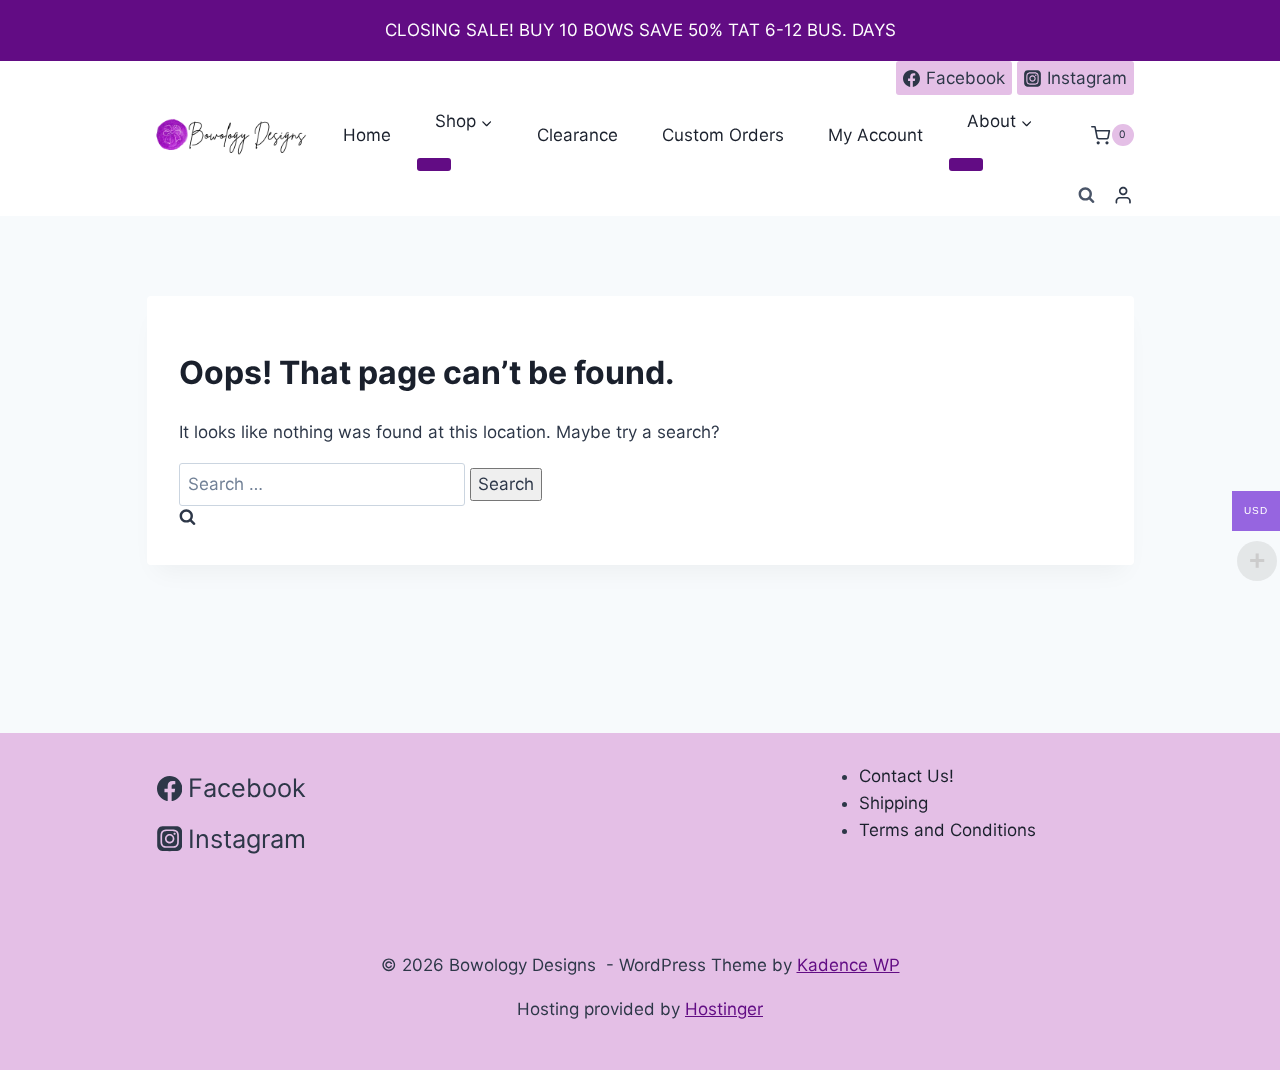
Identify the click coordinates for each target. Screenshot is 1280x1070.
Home (367, 135)
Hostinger (724, 1009)
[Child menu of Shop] (434, 165)
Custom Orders (723, 135)
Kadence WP (848, 965)
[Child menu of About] (966, 165)
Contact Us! (906, 776)
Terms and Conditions (947, 830)
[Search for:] (324, 484)
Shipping (893, 803)
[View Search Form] (1086, 196)
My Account (875, 135)
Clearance (577, 135)
